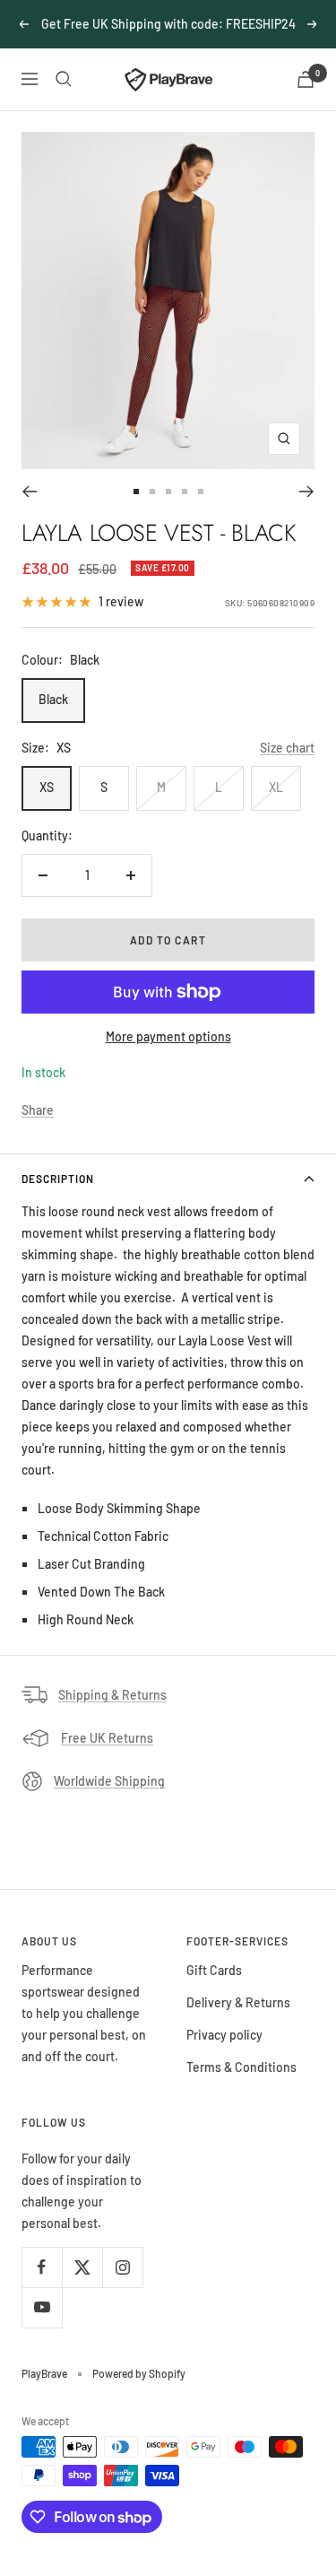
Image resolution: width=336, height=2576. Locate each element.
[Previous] (29, 492)
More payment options (168, 1036)
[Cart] (306, 79)
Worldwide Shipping (109, 1781)
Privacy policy (224, 2035)
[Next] (307, 492)
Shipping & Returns (112, 1695)
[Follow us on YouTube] (42, 2307)
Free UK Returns (107, 1738)
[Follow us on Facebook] (42, 2267)
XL (276, 787)
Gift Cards (214, 1970)
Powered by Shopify (139, 2373)
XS (47, 787)
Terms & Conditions (241, 2067)
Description (58, 1179)
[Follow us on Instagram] (122, 2267)
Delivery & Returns (238, 2002)
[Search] (64, 79)
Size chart (287, 748)
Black (53, 699)
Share (38, 1110)
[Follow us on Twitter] (82, 2267)
